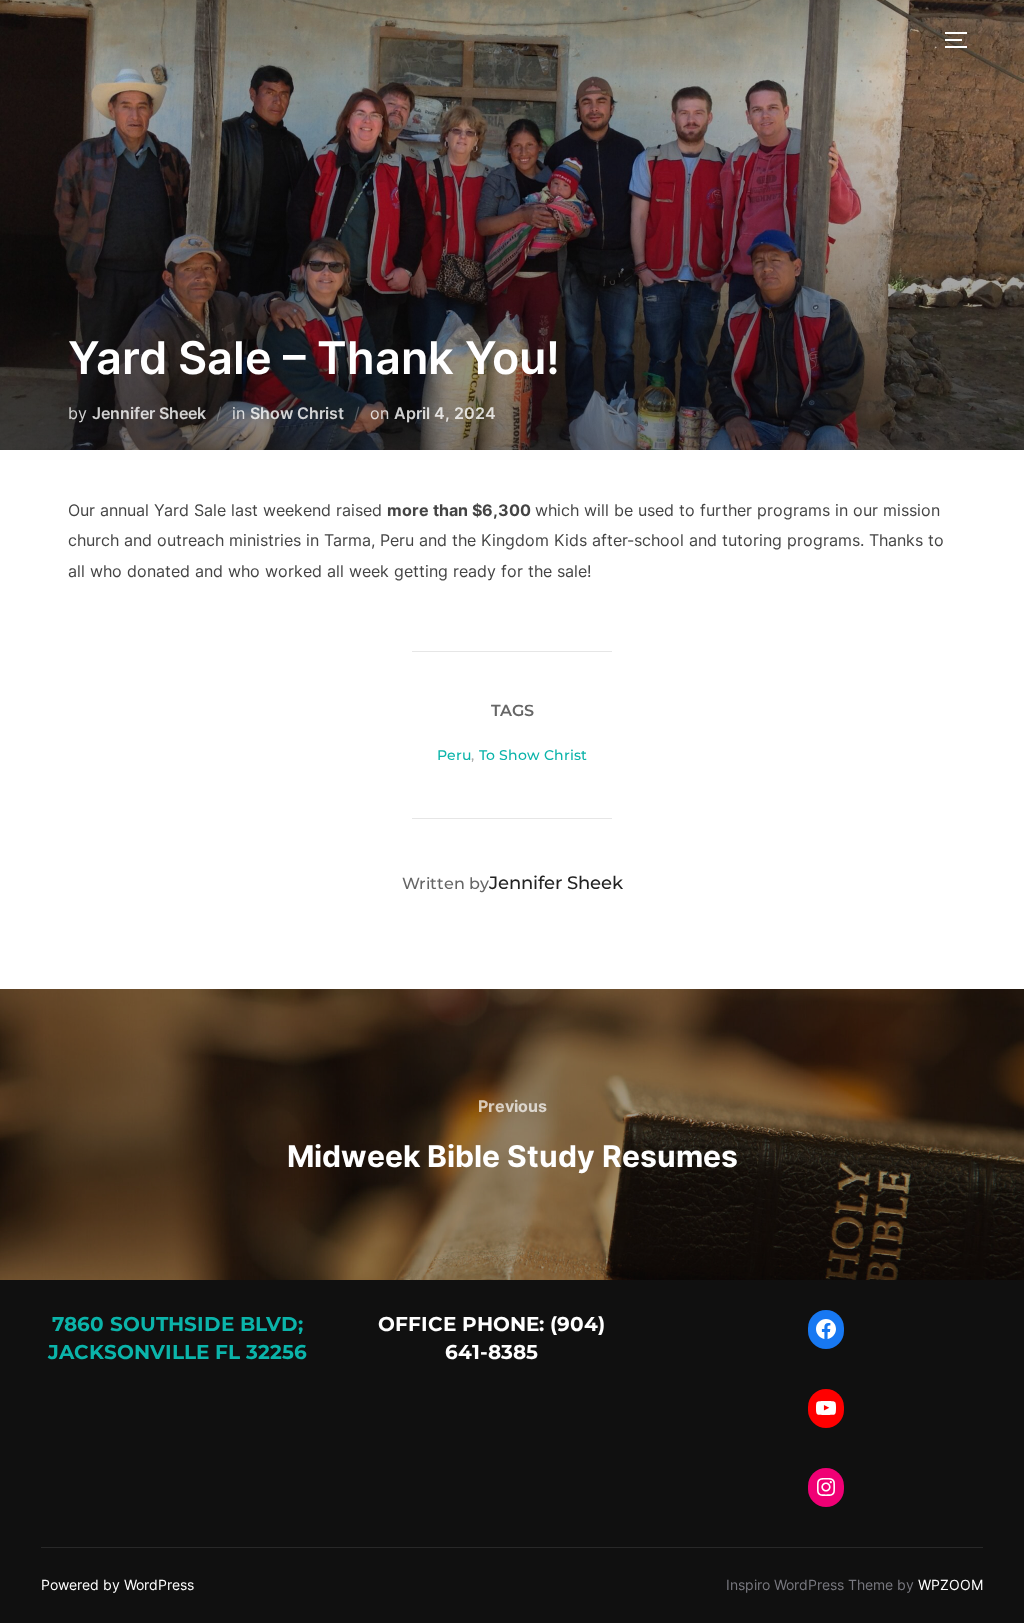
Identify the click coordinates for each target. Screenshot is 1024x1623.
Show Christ (297, 413)
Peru (454, 755)
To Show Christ (533, 755)
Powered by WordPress (117, 1584)
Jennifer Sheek (149, 413)
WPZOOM (950, 1584)
